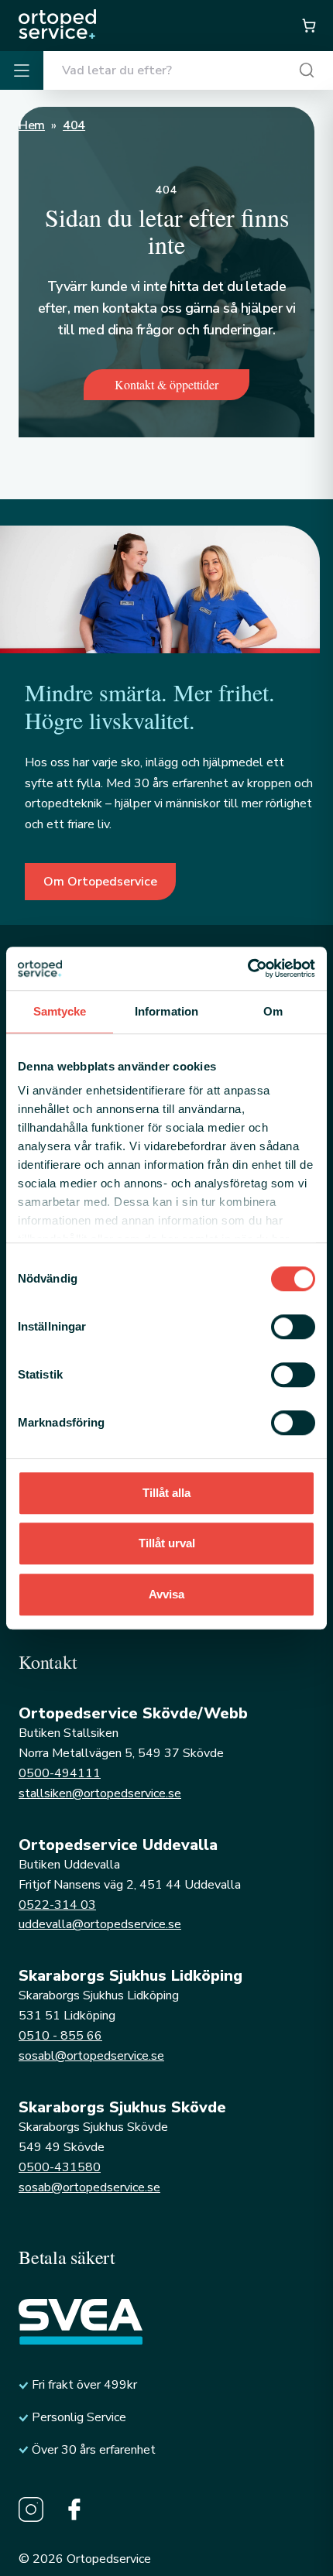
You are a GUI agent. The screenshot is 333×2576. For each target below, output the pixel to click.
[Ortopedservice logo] (57, 24)
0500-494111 (60, 1773)
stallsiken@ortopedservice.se (100, 1793)
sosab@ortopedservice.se (89, 2187)
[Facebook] (74, 2509)
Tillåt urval (167, 1543)
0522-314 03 (57, 1905)
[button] (308, 26)
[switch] (293, 1327)
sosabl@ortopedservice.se (91, 2056)
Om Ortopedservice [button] (100, 882)
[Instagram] (31, 2509)
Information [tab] (166, 1011)
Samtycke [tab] (60, 1011)
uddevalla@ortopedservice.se (100, 1924)
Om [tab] (273, 1011)
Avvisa (166, 1594)
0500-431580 (60, 2167)
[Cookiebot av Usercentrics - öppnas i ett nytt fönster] (247, 968)
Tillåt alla (166, 1493)
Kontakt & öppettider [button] (166, 384)
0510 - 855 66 (60, 2036)
